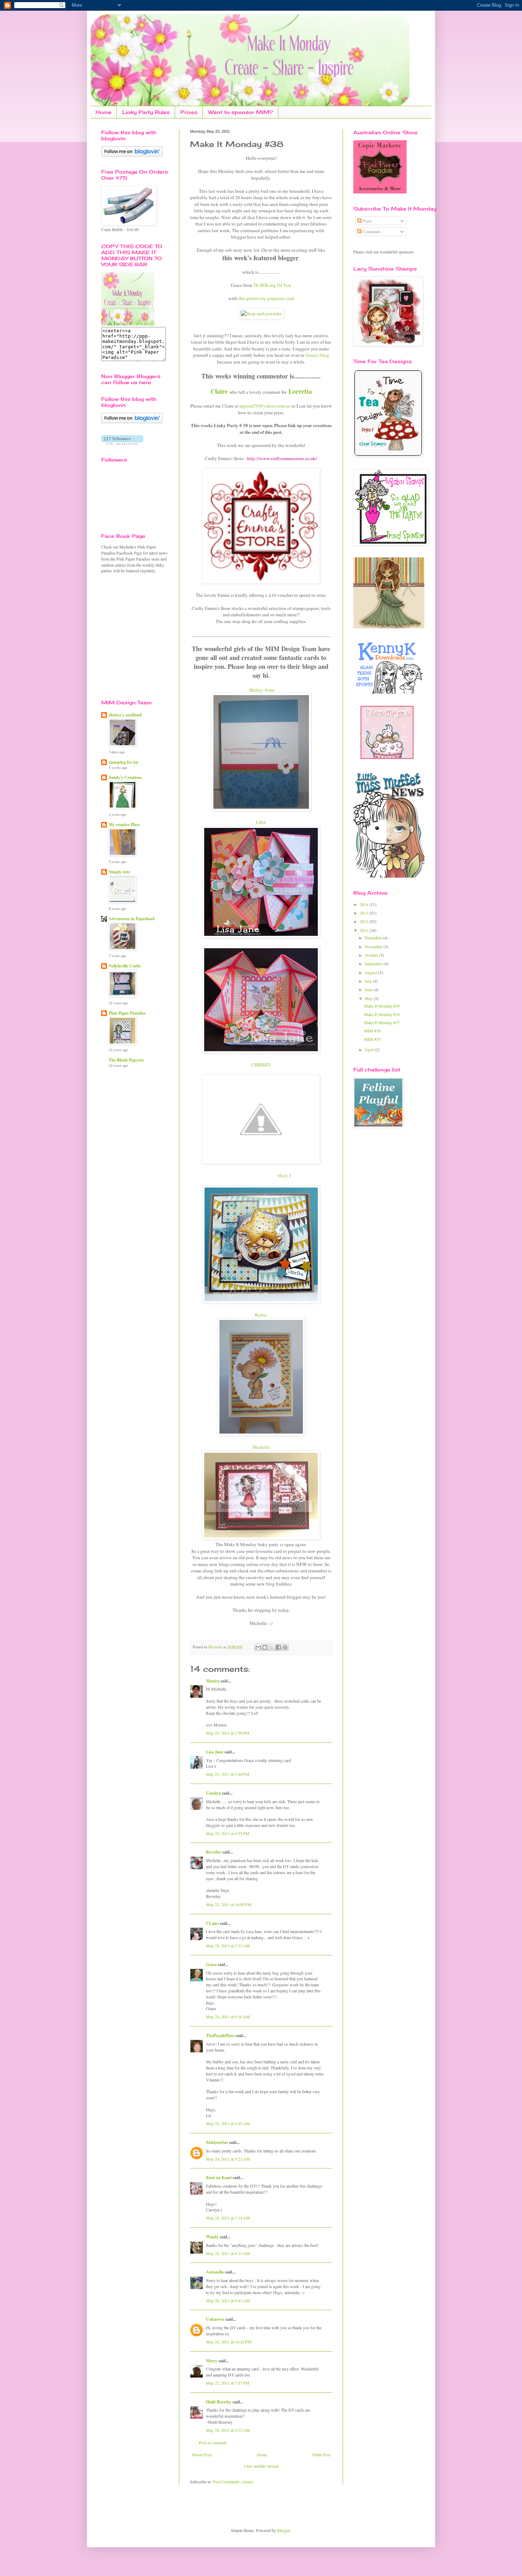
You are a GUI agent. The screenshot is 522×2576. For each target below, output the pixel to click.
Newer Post (202, 2455)
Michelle (261, 1447)
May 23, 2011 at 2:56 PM (228, 1733)
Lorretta (300, 391)
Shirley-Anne (262, 690)
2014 (365, 904)
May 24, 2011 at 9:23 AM (228, 2159)
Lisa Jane (215, 1752)
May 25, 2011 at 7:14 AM (228, 2218)
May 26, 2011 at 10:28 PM (229, 2342)
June (369, 989)
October (372, 955)
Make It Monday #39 (382, 1006)
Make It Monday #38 (382, 1014)
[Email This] (258, 1647)
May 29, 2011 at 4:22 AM (228, 2430)
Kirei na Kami (219, 2177)
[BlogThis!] (265, 1647)
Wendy (212, 2237)
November (374, 946)
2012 (365, 921)
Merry (212, 2361)
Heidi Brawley (219, 2402)
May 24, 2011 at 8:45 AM (228, 2123)
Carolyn (213, 1793)
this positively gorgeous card (266, 298)
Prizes (189, 112)
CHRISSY (261, 1065)
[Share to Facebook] (278, 1647)
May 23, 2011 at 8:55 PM (228, 1833)
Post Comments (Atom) (233, 2482)
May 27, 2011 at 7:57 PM (228, 2383)
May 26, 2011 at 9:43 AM (228, 2301)
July (369, 981)
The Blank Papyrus (126, 1060)
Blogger (284, 2530)
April (370, 1049)
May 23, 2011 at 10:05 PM (229, 1904)
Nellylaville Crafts (125, 966)
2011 (365, 930)
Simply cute (119, 872)
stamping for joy (124, 762)
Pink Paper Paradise (127, 1013)
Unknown (215, 2319)
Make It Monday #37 (382, 1022)
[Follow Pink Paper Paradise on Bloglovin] (132, 155)
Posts (367, 221)
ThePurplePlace (220, 2035)
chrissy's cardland (125, 715)
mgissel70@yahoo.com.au (265, 406)
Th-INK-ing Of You (272, 285)
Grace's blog (317, 355)
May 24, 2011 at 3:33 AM (228, 1945)
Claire (219, 391)
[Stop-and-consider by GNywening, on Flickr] (261, 313)
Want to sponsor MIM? (241, 112)
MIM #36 (372, 1031)
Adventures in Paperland (132, 919)
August (371, 972)
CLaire (212, 1923)
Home (104, 112)
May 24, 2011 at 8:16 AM (228, 2016)
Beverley (214, 1852)
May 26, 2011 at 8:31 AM (228, 2253)
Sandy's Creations (125, 777)
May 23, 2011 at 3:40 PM (228, 1774)
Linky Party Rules (146, 112)
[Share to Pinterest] (285, 1647)
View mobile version (261, 2466)
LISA (261, 822)
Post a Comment (213, 2443)
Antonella (215, 2272)
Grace (211, 1964)
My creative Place (124, 825)
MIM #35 (372, 1039)
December (374, 938)
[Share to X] (272, 1647)
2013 (365, 913)
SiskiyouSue (217, 2142)
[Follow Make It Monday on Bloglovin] (132, 421)
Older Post (321, 2455)
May (369, 998)
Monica (213, 1681)
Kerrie (261, 1315)
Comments (371, 231)
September (374, 964)
